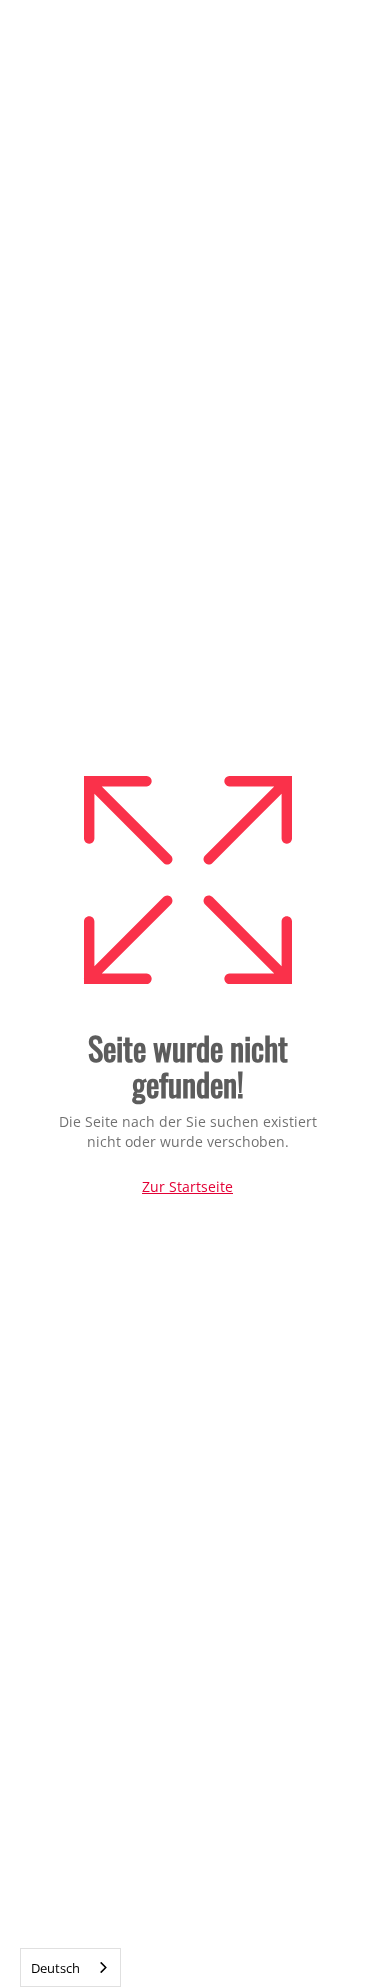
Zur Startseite (187, 1186)
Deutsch (55, 1968)
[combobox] (70, 1967)
